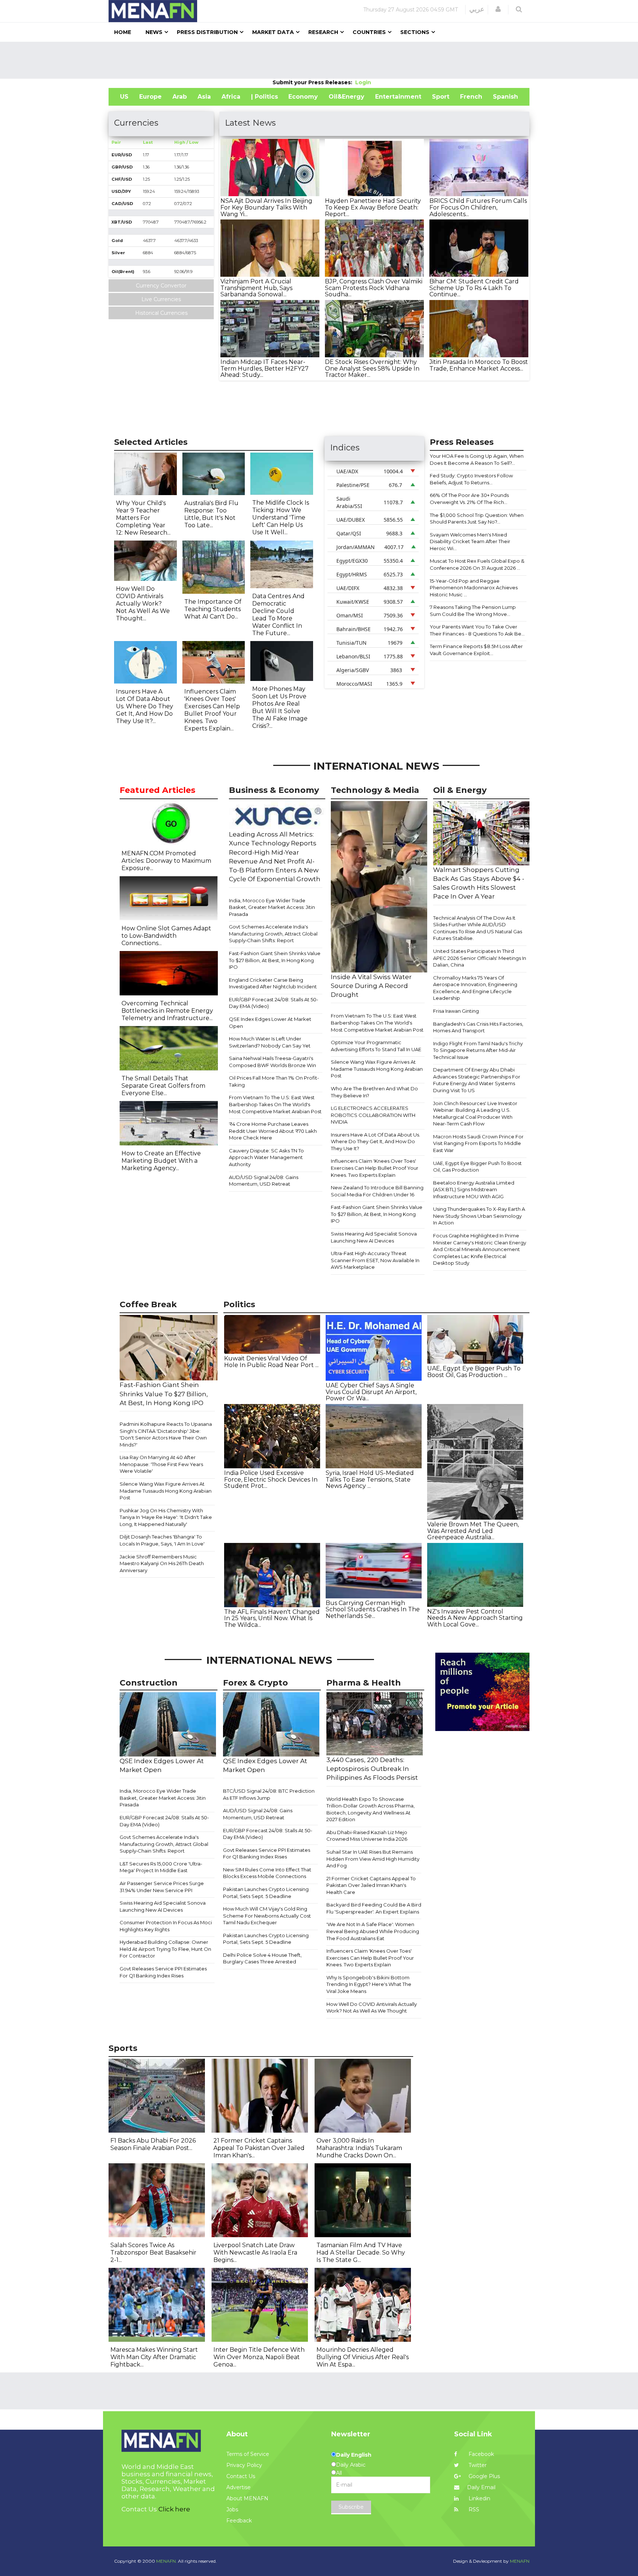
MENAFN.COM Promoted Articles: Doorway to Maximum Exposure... (166, 861)
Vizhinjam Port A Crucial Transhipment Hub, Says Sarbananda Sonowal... (256, 288)
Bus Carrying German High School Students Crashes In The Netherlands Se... (373, 1609)
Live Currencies (161, 299)
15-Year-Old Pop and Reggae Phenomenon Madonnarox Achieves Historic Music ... (474, 588)
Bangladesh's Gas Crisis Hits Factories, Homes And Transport (478, 1027)
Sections (415, 32)
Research (323, 32)
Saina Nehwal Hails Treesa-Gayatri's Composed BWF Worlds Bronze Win (272, 1062)
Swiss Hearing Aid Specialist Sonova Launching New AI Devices (374, 1237)
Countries (369, 32)
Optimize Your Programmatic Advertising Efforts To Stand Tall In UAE (376, 1046)
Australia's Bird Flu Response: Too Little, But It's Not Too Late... (211, 514)
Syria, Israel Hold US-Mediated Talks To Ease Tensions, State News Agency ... (370, 1479)
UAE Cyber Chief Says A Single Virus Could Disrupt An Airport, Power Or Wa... (371, 1392)
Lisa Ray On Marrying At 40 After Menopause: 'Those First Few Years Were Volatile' (161, 1464)
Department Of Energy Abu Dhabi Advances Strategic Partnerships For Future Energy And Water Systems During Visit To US (477, 1080)
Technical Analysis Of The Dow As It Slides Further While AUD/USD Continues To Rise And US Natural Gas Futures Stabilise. (478, 928)
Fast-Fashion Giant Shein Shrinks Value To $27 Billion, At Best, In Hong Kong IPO (275, 960)
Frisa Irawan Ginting (456, 1011)
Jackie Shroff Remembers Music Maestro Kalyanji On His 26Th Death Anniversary (162, 1563)
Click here (174, 2509)
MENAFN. (167, 2561)
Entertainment (398, 97)
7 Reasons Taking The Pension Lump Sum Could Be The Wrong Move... (473, 611)
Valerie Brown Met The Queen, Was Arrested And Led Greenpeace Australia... (473, 1531)
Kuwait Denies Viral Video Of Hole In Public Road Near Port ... (271, 1362)
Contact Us (241, 2476)
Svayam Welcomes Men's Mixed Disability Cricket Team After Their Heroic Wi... (470, 541)
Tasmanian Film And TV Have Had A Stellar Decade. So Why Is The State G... (361, 2253)
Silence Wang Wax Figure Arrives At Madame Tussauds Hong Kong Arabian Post (377, 1069)
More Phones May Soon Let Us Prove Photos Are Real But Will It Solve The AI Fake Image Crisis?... (280, 707)
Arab (180, 97)
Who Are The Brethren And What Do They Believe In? (374, 1092)
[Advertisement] (319, 60)
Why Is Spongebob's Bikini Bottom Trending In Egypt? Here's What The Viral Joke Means (369, 1984)
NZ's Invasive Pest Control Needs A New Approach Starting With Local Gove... (475, 1618)
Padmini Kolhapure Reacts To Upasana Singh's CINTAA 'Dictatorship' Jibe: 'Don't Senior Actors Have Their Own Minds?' (166, 1434)
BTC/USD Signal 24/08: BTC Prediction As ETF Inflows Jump (269, 1794)
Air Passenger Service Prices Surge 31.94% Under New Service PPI (162, 1887)
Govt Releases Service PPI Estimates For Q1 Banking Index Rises (163, 1972)
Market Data (273, 32)
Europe (150, 97)
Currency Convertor (161, 286)
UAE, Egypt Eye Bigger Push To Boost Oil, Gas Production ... (474, 1372)
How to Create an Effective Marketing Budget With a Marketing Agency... (161, 1161)
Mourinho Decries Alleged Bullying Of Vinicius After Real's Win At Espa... (363, 2357)
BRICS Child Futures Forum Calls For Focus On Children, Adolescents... (478, 207)
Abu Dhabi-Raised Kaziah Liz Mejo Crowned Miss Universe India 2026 (367, 1836)
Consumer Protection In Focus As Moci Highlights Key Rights (166, 1926)
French (471, 97)
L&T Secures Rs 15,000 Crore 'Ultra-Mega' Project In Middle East (161, 1867)
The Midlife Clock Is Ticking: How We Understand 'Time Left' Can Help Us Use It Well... (281, 517)
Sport (441, 97)
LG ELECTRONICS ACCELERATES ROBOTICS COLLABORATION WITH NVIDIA (373, 1115)
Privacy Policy (244, 2465)
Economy (303, 97)
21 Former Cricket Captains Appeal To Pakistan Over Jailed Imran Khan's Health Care (371, 1885)
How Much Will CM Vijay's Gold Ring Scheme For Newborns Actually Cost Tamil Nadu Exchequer (267, 1916)
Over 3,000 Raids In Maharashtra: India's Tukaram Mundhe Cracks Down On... (359, 2148)
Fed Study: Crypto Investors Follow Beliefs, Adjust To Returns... (471, 479)
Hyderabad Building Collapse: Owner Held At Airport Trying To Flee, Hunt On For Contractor (165, 1949)
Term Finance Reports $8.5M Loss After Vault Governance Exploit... (476, 650)
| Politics (265, 97)
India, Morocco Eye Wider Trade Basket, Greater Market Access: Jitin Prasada (272, 907)
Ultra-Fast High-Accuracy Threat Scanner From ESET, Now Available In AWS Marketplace (375, 1260)
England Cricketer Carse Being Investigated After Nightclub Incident (273, 983)
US (124, 97)
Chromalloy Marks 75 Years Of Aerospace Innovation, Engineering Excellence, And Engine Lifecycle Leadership (475, 988)
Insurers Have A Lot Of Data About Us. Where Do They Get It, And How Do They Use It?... (145, 706)
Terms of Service (248, 2454)
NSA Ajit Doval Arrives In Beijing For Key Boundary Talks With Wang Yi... (266, 207)
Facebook (481, 2454)
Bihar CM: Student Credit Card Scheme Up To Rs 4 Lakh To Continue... (474, 288)
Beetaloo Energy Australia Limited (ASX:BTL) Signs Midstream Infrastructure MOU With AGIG (474, 1190)
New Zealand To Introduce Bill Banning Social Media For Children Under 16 (377, 1191)
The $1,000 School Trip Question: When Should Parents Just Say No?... (477, 519)
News (154, 32)
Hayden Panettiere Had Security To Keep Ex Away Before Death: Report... (373, 207)
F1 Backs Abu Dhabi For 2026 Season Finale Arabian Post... (153, 2144)
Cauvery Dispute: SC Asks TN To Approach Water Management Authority (266, 1157)
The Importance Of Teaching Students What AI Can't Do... (213, 609)
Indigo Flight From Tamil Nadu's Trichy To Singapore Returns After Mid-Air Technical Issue (478, 1050)
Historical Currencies (161, 313)
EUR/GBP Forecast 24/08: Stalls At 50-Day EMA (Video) (274, 1003)
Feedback (239, 2521)
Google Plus (483, 2476)
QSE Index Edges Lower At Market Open (270, 1023)
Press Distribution (207, 32)
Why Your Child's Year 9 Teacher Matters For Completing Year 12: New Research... (143, 518)
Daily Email (481, 2487)
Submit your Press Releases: (314, 82)
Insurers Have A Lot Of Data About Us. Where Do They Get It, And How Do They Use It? (375, 1142)
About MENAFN (247, 2498)
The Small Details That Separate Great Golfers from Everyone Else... (163, 1086)
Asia (204, 97)
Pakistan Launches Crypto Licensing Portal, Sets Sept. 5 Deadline (266, 1893)
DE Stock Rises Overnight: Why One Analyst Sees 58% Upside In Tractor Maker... (372, 368)
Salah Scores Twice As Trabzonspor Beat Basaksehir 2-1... (153, 2253)
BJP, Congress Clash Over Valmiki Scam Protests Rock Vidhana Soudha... (374, 288)
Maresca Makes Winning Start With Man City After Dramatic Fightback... (154, 2357)
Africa (231, 97)
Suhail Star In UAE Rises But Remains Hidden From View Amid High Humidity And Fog (373, 1859)
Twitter (477, 2465)
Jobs (232, 2509)
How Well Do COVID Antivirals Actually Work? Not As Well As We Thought (372, 2008)
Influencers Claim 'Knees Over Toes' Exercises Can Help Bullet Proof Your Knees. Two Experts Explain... (212, 710)
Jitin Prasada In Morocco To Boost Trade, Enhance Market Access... (479, 365)
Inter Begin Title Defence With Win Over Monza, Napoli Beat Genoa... (259, 2357)
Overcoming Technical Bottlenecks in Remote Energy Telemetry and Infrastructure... (167, 1011)
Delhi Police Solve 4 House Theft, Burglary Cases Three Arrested (262, 1958)
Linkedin (479, 2498)
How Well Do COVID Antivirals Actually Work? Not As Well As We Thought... (143, 604)
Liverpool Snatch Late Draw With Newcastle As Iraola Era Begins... (255, 2253)
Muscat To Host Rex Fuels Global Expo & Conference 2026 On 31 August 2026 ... (477, 564)
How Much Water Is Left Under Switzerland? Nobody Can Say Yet (270, 1042)
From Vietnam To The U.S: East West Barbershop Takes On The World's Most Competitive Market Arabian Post (275, 1104)
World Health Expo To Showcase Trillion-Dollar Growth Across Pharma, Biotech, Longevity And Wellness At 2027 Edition (371, 1809)
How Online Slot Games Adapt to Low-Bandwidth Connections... (166, 936)
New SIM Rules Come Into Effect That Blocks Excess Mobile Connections (267, 1873)
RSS (473, 2509)
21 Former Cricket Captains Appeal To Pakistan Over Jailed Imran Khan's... (259, 2148)
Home (123, 32)
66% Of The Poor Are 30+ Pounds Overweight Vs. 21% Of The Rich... (469, 499)
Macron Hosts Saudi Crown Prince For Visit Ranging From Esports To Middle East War (478, 1143)
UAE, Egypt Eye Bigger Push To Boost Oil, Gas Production (477, 1167)
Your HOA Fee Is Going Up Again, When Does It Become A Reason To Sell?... (477, 459)
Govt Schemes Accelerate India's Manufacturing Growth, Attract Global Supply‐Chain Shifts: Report (273, 933)
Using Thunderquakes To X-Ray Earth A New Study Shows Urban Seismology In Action (479, 1216)
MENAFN (520, 2561)
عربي (477, 9)
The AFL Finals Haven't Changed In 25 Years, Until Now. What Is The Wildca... (272, 1618)
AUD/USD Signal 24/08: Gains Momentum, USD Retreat (264, 1181)
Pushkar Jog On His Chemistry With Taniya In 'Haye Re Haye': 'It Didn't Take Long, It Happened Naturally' (166, 1517)
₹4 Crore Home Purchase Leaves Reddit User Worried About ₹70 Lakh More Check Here (273, 1131)
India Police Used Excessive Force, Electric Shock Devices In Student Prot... (271, 1479)
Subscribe (351, 2507)
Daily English (354, 2455)
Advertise (239, 2487)
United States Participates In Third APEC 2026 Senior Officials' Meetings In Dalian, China (480, 958)
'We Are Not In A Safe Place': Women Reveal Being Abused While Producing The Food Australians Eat (373, 1931)
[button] (498, 9)
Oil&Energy (347, 97)
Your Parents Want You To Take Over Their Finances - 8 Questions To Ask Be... (477, 630)
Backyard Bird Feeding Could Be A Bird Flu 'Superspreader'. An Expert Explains (374, 1908)
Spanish (505, 97)
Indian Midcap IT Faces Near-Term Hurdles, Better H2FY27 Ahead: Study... (265, 368)
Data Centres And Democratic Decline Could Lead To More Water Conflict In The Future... (278, 615)
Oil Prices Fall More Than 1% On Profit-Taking (274, 1081)
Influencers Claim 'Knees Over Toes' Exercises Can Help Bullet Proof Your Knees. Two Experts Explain (375, 1168)
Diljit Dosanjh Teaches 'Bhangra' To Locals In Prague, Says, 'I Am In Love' (162, 1540)
